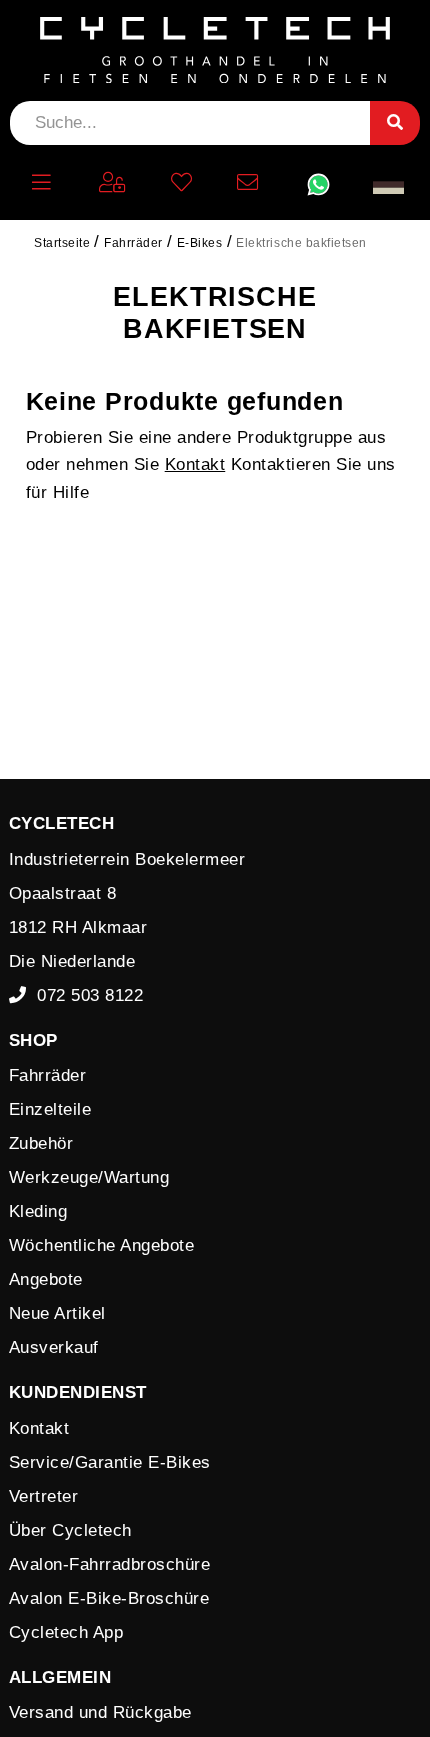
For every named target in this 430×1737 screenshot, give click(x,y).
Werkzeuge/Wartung (89, 1177)
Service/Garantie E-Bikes (110, 1462)
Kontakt (195, 464)
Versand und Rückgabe (100, 1712)
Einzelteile (50, 1109)
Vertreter (44, 1496)
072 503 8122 (84, 995)
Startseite (62, 243)
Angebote (46, 1279)
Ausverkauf (54, 1347)
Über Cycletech (70, 1530)
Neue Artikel (57, 1313)
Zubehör (41, 1143)
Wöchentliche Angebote (102, 1245)
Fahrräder (48, 1075)
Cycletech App (66, 1632)
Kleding (38, 1211)
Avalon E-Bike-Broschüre (109, 1598)
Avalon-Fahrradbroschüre (110, 1564)
